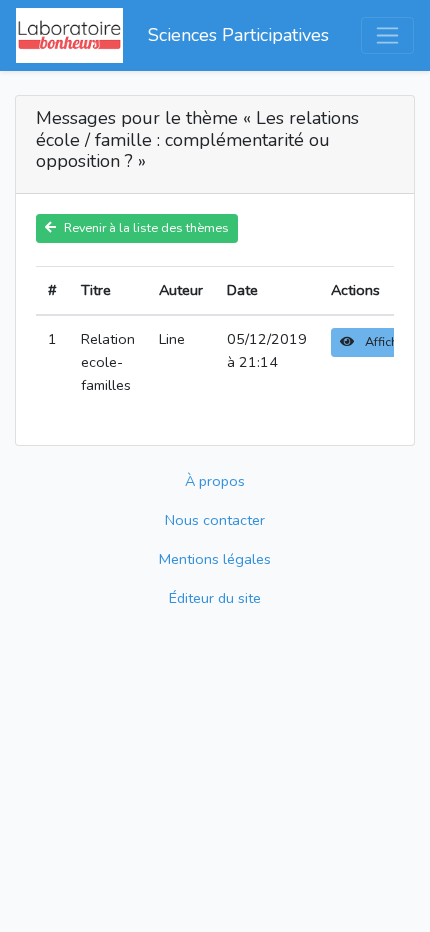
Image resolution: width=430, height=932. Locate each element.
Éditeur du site (215, 598)
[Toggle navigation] (387, 35)
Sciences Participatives (238, 35)
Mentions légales (215, 559)
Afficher (385, 341)
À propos (215, 481)
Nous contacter (215, 520)
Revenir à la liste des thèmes (146, 227)
